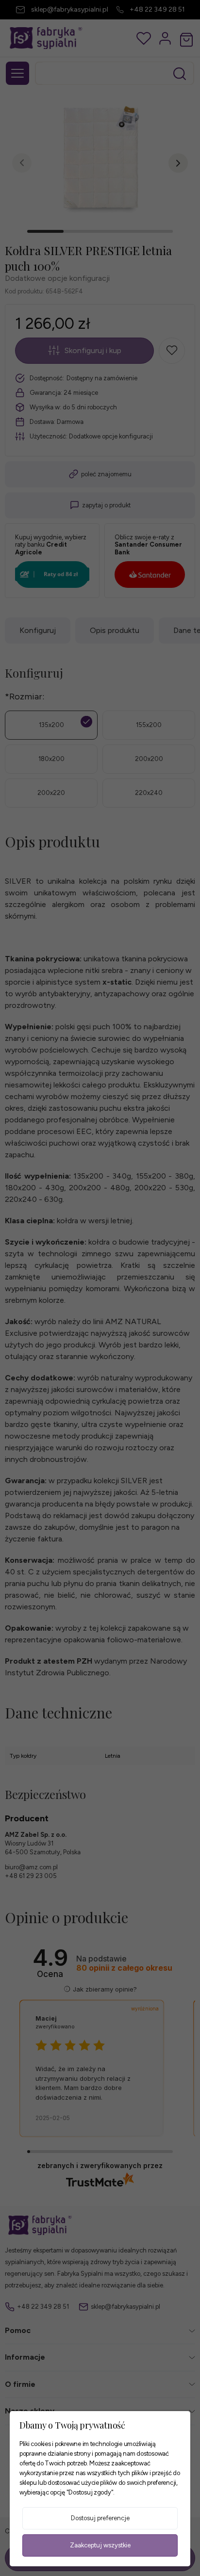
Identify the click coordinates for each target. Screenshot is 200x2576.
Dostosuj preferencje (100, 2518)
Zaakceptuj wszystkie (100, 2545)
